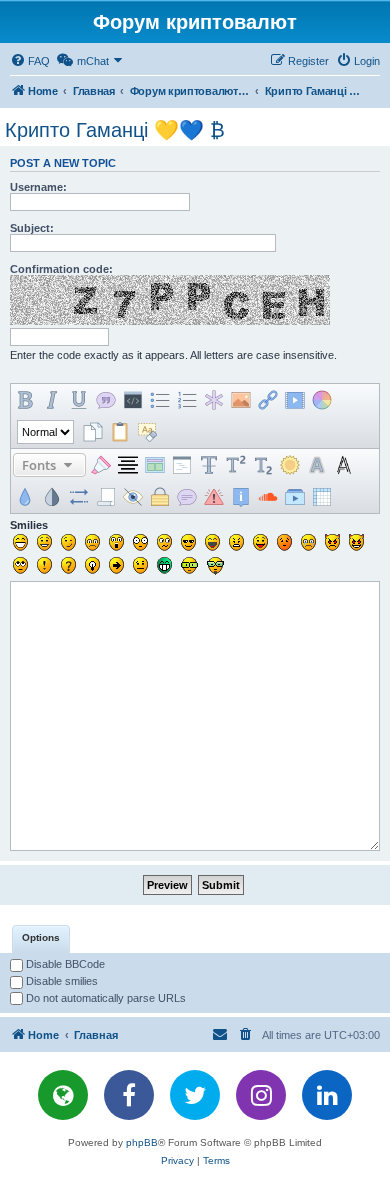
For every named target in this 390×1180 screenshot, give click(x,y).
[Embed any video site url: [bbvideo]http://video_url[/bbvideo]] (295, 497)
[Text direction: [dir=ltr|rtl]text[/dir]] (79, 497)
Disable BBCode (64, 964)
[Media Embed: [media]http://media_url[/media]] (295, 400)
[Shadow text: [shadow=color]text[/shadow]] (317, 465)
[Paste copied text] (120, 432)
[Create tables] (322, 497)
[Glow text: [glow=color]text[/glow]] (290, 465)
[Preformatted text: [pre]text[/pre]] (182, 465)
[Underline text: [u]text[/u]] (79, 400)
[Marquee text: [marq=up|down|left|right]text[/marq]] (106, 497)
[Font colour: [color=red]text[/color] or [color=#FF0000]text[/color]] (322, 400)
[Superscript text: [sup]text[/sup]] (236, 465)
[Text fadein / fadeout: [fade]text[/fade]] (52, 497)
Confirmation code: (61, 269)
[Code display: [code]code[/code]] (133, 400)
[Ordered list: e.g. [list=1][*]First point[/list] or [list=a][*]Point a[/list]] (187, 400)
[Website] (63, 1095)
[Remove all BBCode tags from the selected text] (147, 432)
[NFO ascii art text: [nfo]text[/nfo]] (241, 497)
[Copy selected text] (93, 432)
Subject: (32, 228)
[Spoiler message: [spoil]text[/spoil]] (133, 497)
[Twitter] (195, 1095)
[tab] (41, 939)
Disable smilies (60, 981)
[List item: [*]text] (214, 400)
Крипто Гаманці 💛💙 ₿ (115, 130)
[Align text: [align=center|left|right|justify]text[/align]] (128, 465)
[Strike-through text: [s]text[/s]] (209, 465)
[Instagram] (261, 1095)
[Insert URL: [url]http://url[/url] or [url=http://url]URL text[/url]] (268, 400)
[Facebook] (129, 1095)
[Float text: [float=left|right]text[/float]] (155, 465)
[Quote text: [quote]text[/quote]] (106, 400)
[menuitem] (30, 61)
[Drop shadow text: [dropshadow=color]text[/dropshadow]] (344, 465)
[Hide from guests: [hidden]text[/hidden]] (160, 497)
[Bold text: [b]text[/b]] (25, 400)
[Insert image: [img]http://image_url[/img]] (241, 400)
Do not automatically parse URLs (104, 998)
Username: (38, 187)
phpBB (142, 1142)
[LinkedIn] (327, 1095)
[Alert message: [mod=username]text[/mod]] (214, 497)
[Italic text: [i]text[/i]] (52, 400)
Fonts (40, 465)
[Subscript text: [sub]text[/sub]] (263, 465)
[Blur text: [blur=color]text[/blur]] (25, 497)
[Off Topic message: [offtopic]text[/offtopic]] (187, 497)
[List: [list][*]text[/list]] (160, 400)
